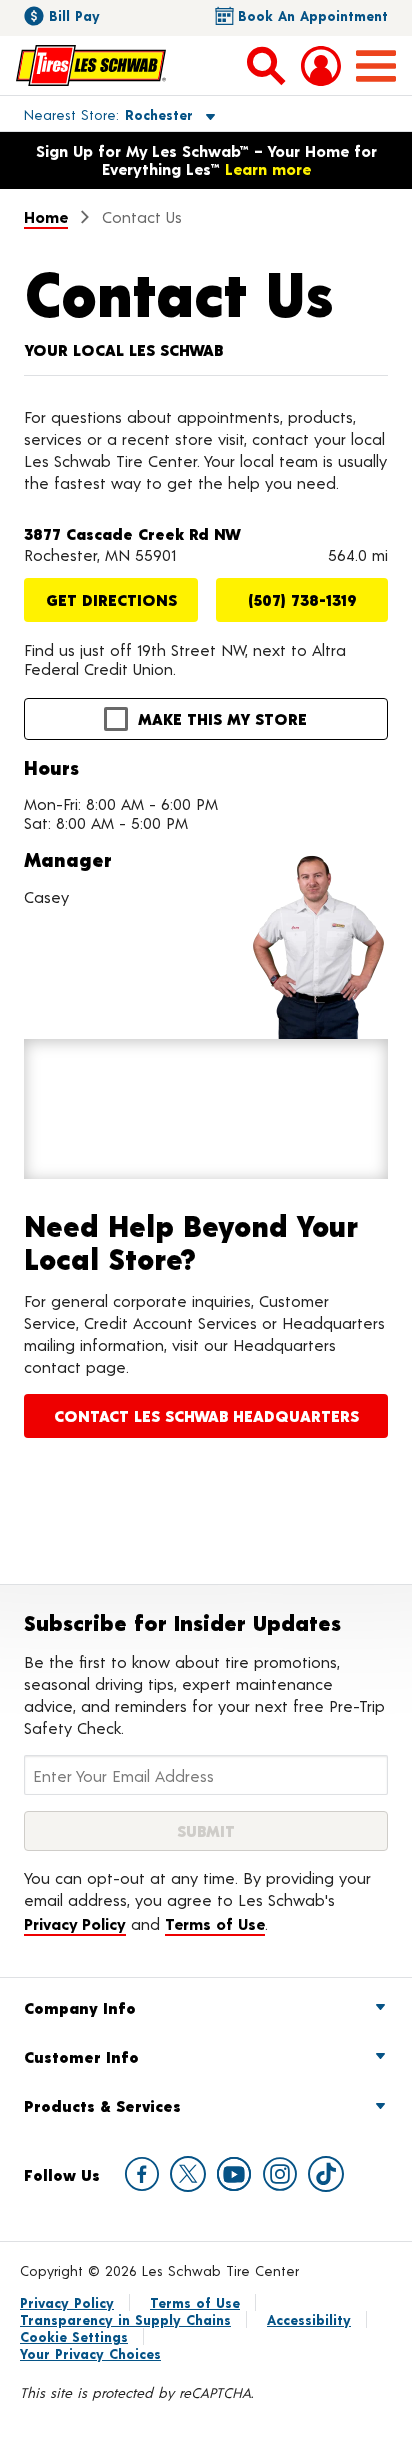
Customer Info (81, 2056)
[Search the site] (266, 65)
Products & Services (102, 2105)
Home (46, 216)
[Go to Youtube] (234, 2174)
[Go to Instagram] (280, 2174)
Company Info (80, 2007)
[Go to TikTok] (326, 2174)
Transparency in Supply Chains (125, 2319)
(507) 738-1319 (302, 599)
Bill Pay (74, 15)
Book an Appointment (313, 15)
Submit (206, 1830)
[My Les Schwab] (321, 66)
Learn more (268, 168)
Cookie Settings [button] (74, 2336)
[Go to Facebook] (142, 2174)
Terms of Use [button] (215, 1923)
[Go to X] (188, 2174)
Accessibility (309, 2319)
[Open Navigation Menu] (376, 66)
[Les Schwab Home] (91, 65)
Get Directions (111, 599)
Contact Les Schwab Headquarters (206, 1415)
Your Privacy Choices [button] (90, 2353)
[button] (96, 114)
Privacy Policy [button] (75, 1923)
